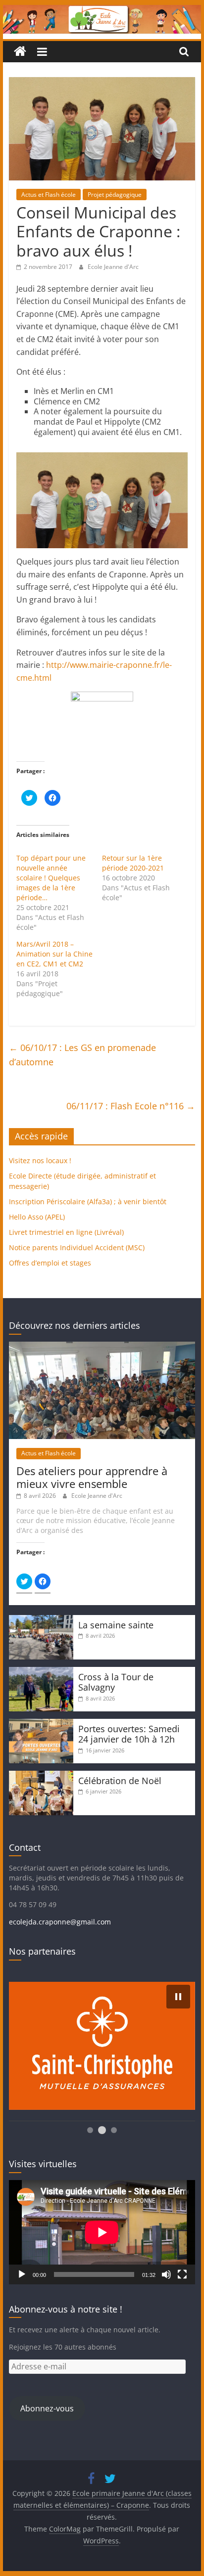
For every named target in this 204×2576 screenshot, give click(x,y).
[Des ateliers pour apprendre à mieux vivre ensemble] (102, 1346)
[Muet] (166, 2274)
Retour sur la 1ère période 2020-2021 (133, 863)
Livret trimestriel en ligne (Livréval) (66, 1232)
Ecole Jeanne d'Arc (113, 267)
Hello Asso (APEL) (37, 1217)
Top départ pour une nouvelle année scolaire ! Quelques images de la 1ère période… (51, 878)
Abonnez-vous (47, 2408)
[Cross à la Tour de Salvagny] (41, 1672)
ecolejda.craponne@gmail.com (60, 1922)
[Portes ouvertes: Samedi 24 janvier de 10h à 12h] (41, 1724)
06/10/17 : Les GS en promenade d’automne (82, 1055)
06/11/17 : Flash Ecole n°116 (131, 1106)
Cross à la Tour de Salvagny (116, 1682)
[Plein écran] (182, 2274)
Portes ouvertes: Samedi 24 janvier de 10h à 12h (129, 1734)
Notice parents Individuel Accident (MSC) (77, 1247)
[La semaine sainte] (41, 1620)
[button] (178, 1997)
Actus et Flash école (49, 195)
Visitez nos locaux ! (40, 1160)
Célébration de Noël (120, 1781)
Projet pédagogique (115, 195)
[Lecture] (22, 2274)
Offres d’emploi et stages (50, 1263)
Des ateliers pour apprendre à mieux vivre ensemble (92, 1477)
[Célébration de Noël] (41, 1775)
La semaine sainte (116, 1625)
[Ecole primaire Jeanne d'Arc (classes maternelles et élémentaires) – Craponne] (102, 11)
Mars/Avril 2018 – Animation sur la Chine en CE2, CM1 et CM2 (54, 954)
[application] (102, 2232)
